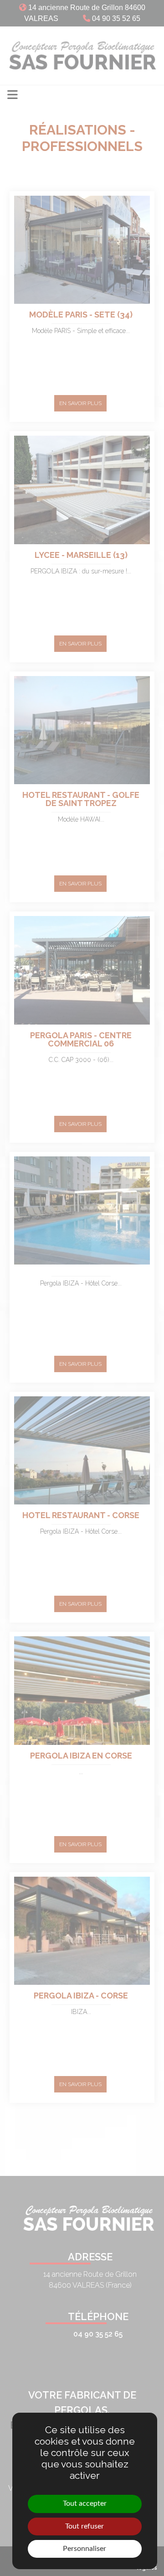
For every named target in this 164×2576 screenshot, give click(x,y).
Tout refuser (85, 2526)
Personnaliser (85, 2549)
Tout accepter (85, 2503)
